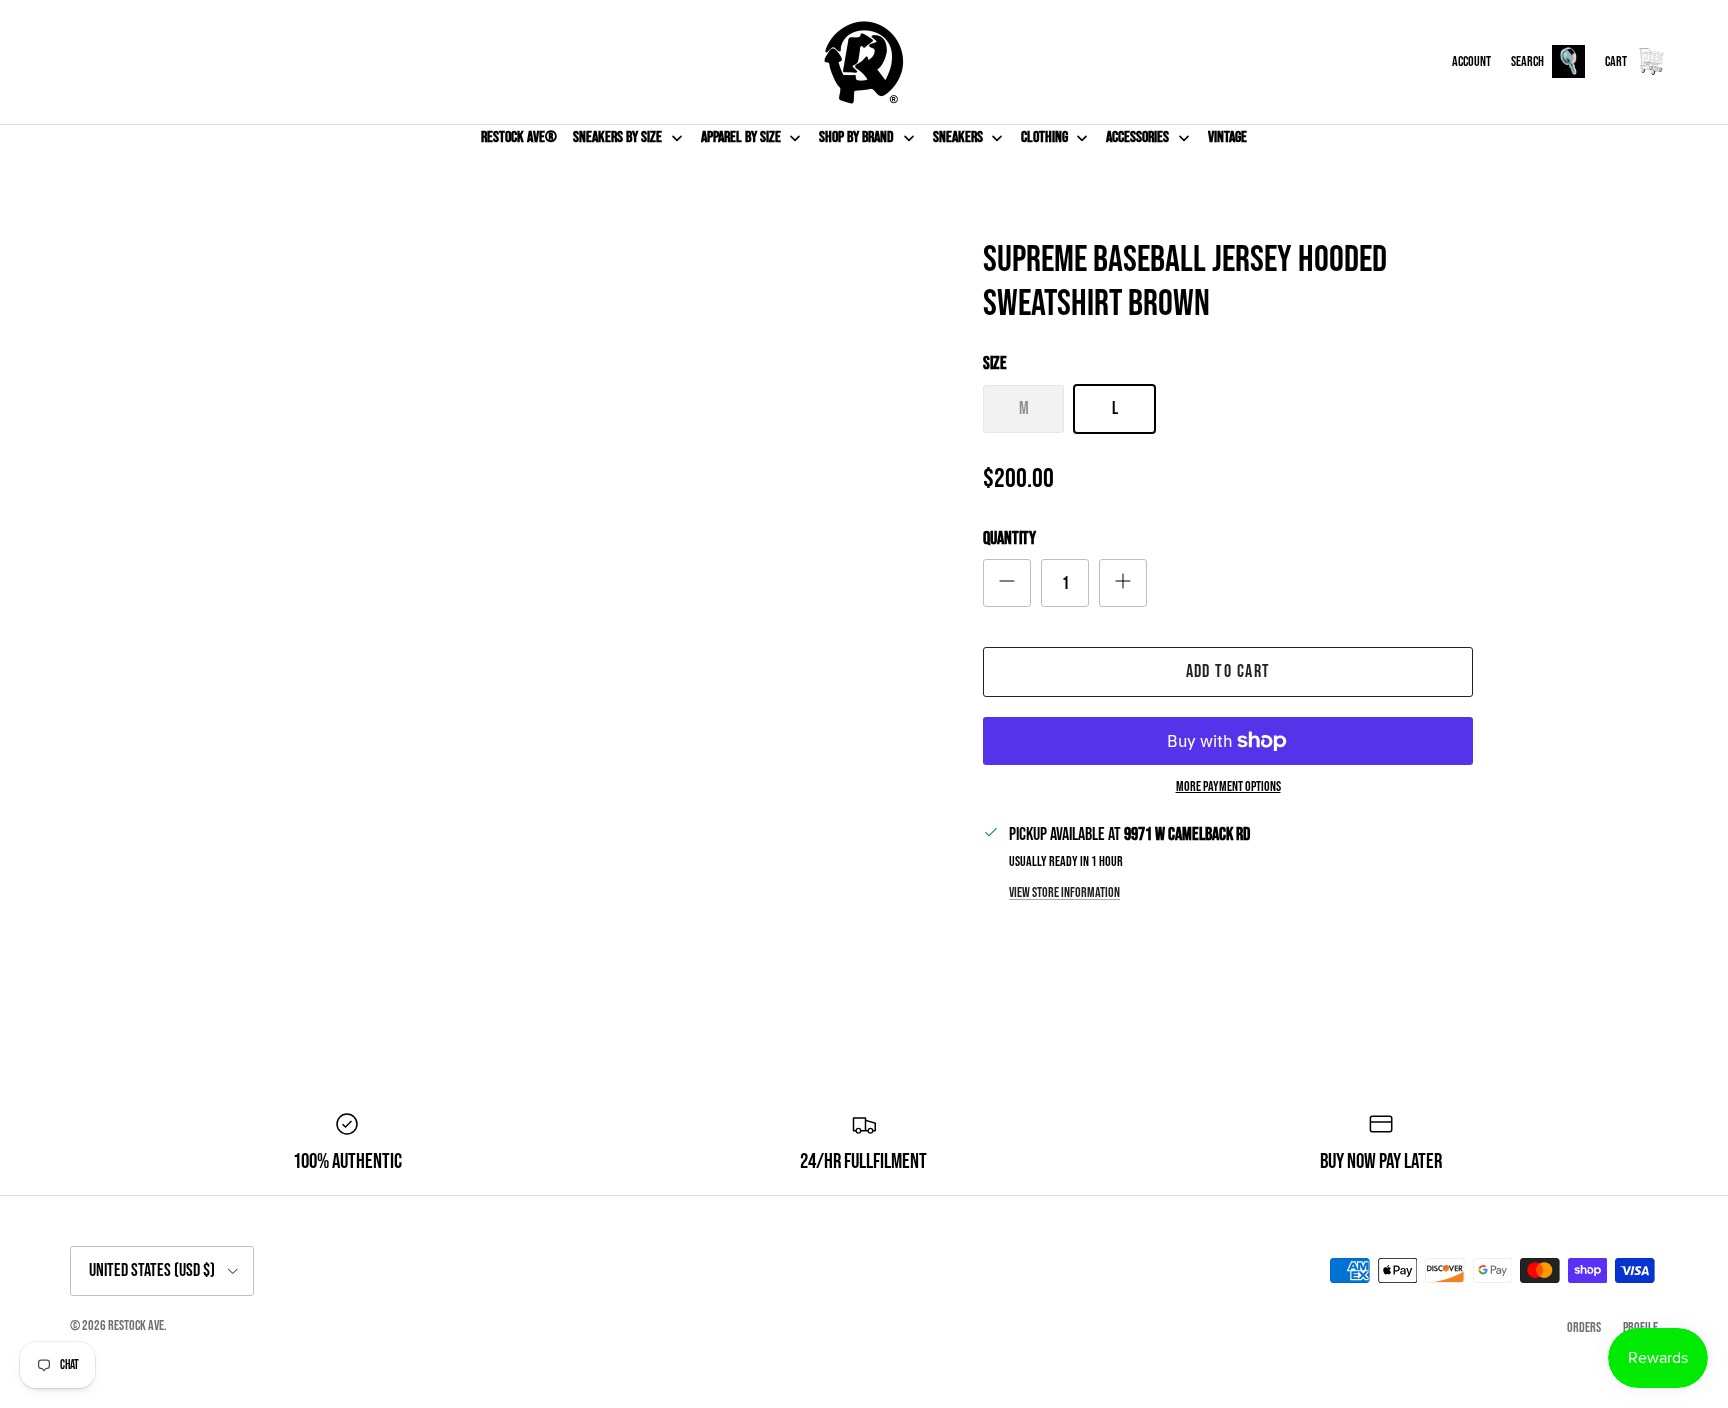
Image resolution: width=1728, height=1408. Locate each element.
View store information (1064, 892)
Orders (1584, 1327)
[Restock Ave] (864, 62)
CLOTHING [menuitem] (1044, 137)
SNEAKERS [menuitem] (958, 137)
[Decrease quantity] (1007, 583)
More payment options (1228, 787)
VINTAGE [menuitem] (1227, 137)
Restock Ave (136, 1325)
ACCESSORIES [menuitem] (1137, 137)
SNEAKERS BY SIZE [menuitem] (617, 137)
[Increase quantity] (1123, 583)
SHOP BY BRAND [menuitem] (856, 137)
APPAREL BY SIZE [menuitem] (741, 137)
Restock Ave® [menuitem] (519, 137)
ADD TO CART (1228, 671)
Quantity (1009, 538)
